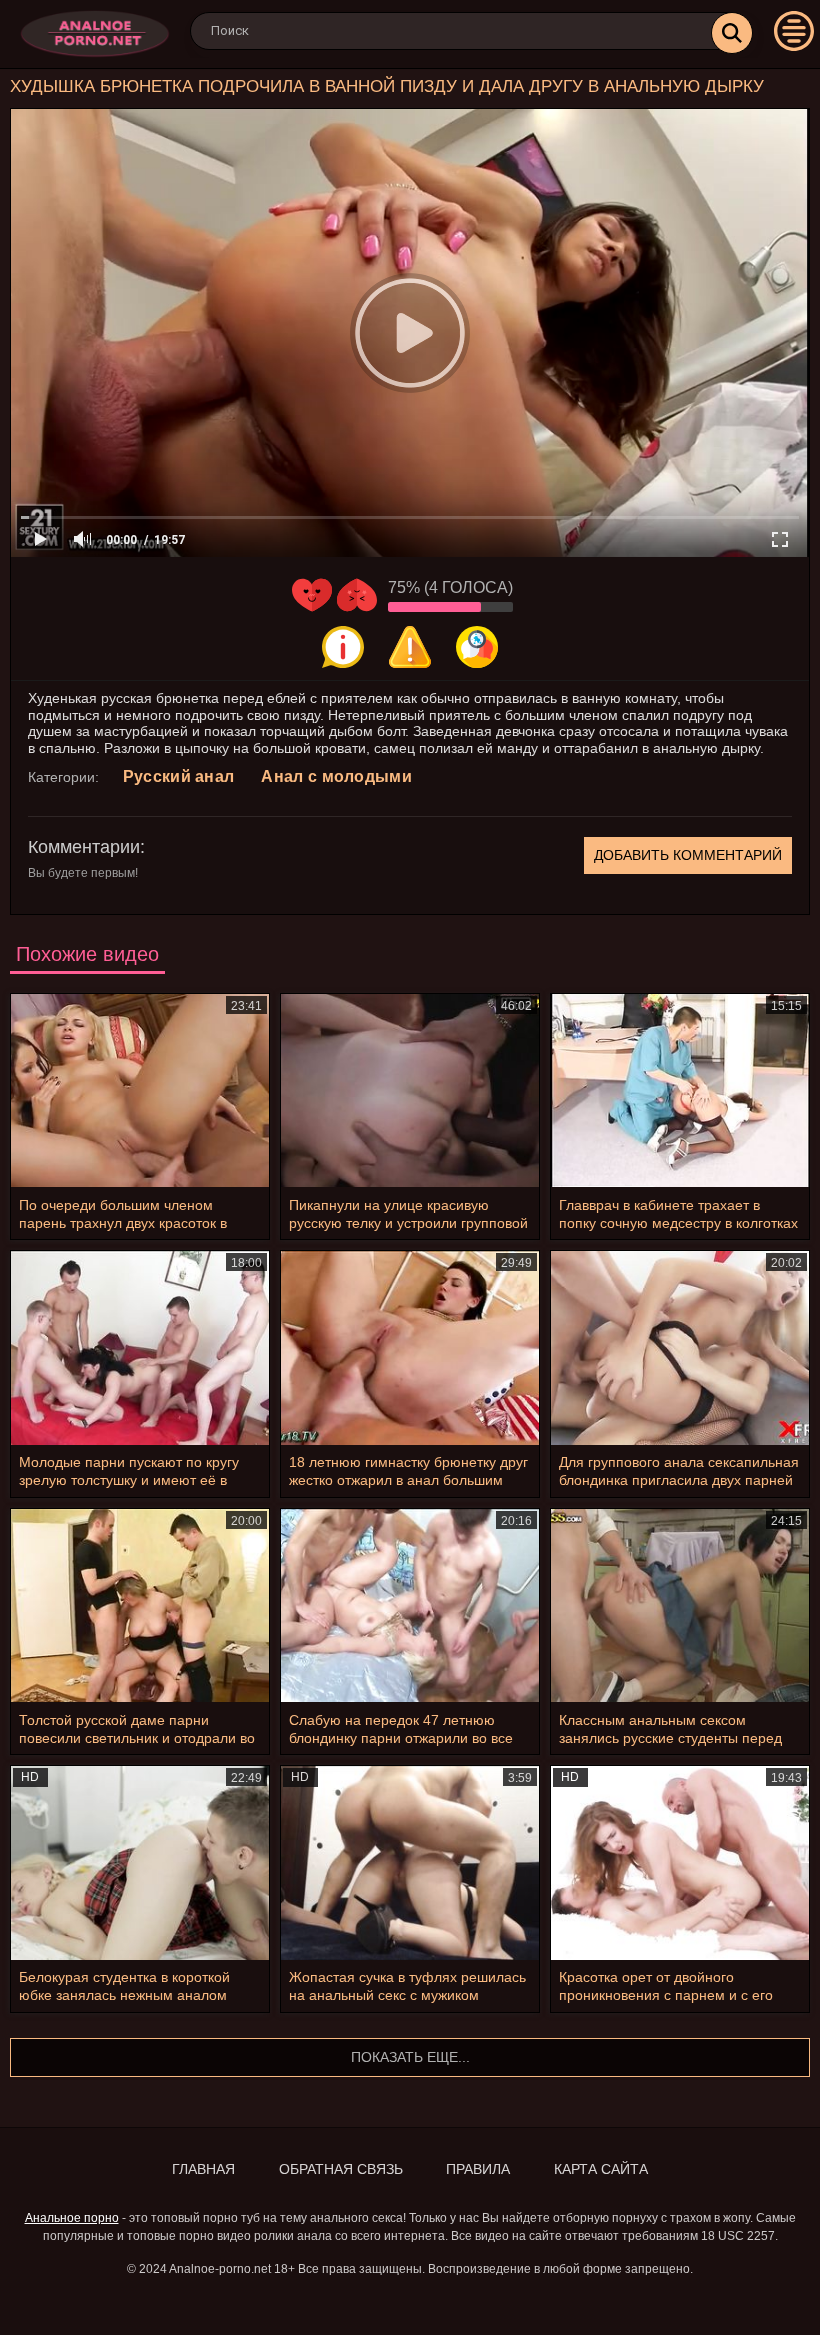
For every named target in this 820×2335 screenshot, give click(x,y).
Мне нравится (312, 595)
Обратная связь (341, 2169)
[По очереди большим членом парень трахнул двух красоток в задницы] (140, 1090)
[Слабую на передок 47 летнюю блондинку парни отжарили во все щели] (410, 1605)
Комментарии (84, 847)
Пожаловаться (410, 647)
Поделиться (477, 647)
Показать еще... (410, 2057)
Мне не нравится (357, 595)
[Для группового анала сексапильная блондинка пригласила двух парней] (680, 1347)
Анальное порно (72, 2218)
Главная (203, 2169)
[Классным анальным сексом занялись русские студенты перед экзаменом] (680, 1605)
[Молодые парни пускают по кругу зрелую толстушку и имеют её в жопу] (140, 1347)
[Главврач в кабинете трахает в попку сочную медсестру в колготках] (680, 1090)
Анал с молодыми (336, 776)
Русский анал (179, 776)
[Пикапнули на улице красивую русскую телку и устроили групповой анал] (410, 1090)
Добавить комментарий (688, 855)
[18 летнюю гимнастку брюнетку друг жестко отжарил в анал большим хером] (410, 1347)
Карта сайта (601, 2169)
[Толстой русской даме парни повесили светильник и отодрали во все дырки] (140, 1605)
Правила (478, 2169)
